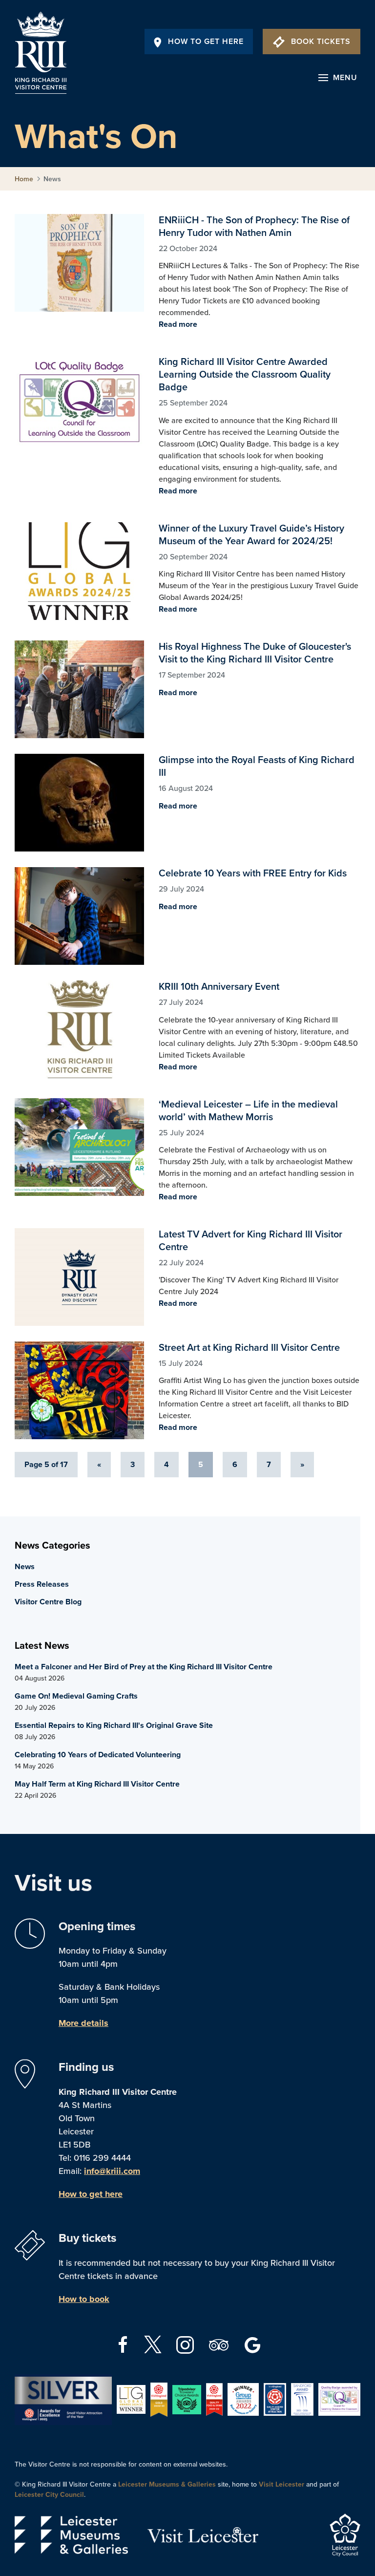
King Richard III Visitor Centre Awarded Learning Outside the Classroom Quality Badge (79, 404)
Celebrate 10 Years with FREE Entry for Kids (79, 916)
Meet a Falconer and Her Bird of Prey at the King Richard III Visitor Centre (144, 1667)
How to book (84, 2299)
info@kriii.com (112, 2171)
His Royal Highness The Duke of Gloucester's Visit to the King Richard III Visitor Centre (79, 689)
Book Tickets (321, 42)
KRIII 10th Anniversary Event (79, 1029)
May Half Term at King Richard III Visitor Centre (97, 1784)
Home (24, 179)
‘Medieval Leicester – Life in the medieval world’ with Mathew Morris (79, 1147)
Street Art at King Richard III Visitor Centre (79, 1390)
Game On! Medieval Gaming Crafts (76, 1696)
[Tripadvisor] (220, 2344)
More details (83, 2023)
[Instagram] (186, 2344)
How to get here (91, 2194)
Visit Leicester (281, 2484)
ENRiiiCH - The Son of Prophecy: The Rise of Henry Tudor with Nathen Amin (79, 263)
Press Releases (42, 1584)
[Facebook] (124, 2344)
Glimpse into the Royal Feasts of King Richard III (79, 803)
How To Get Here (206, 42)
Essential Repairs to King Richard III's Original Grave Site (114, 1725)
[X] (153, 2344)
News (25, 1567)
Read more (178, 324)
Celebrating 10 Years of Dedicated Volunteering (98, 1755)
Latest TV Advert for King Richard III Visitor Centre (79, 1277)
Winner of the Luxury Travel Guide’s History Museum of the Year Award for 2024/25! (79, 571)
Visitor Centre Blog (48, 1602)
